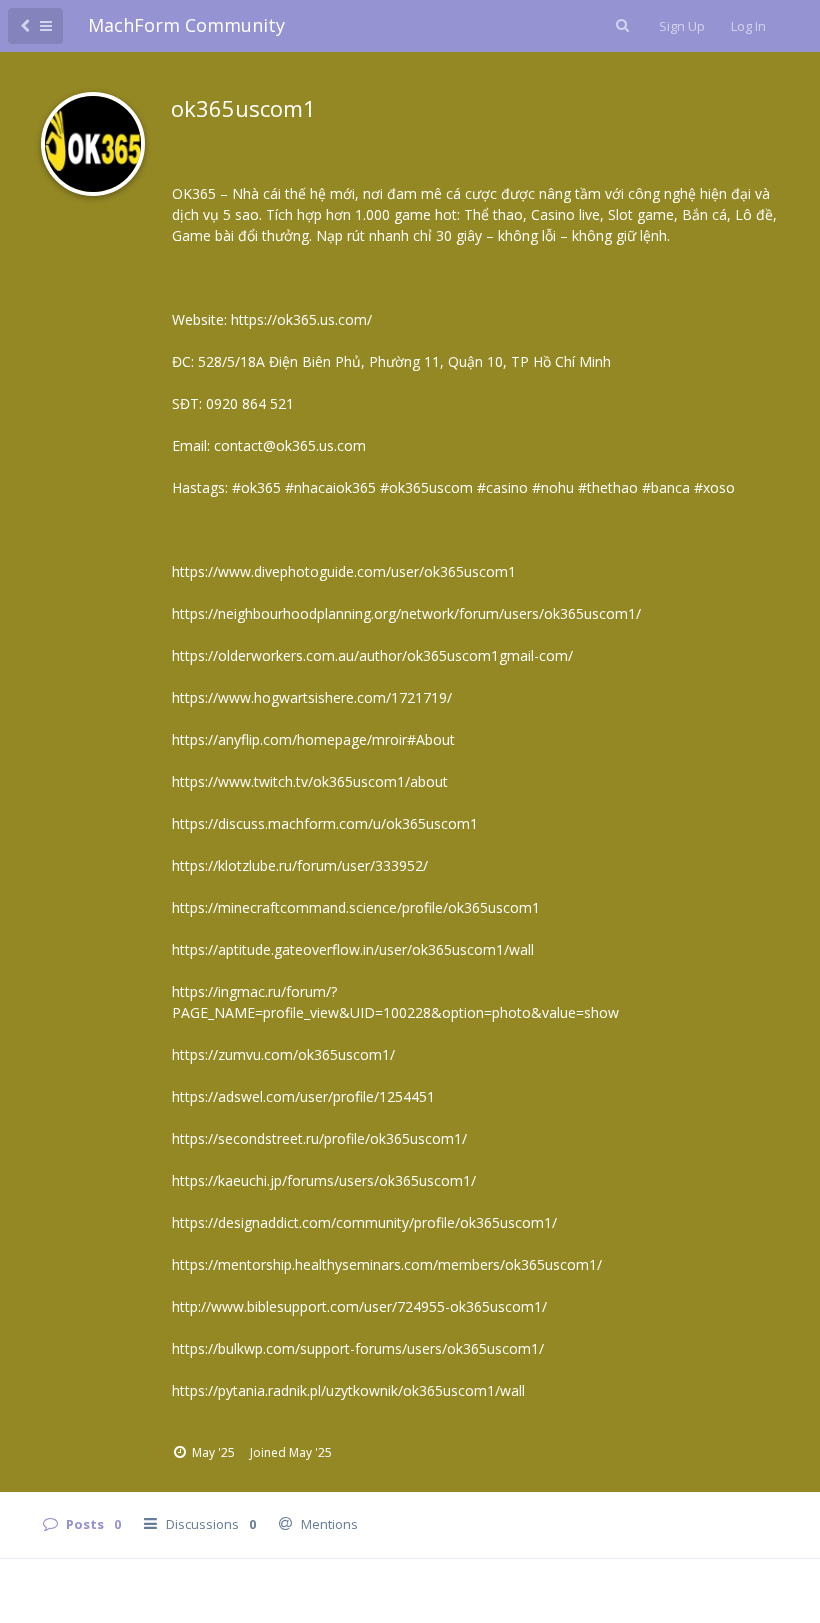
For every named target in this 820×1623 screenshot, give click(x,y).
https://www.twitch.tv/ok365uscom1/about (310, 781)
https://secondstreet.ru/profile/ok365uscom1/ (319, 1138)
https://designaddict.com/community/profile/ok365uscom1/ (364, 1222)
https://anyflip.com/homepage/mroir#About (313, 739)
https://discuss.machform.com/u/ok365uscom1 (325, 823)
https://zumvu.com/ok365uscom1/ (283, 1054)
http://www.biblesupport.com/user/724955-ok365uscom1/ (359, 1306)
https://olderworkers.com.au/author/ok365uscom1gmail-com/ (372, 655)
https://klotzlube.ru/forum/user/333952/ (300, 865)
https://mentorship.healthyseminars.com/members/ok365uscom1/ (387, 1264)
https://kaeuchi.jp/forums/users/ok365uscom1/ (324, 1180)
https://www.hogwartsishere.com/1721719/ (312, 697)
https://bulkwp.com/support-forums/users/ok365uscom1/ (358, 1348)
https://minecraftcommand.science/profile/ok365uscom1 (356, 907)
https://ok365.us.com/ (301, 319)
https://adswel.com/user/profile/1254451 (303, 1096)
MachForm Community (186, 25)
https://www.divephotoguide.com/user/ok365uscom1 (344, 571)
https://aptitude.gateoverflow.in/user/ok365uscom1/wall (353, 949)
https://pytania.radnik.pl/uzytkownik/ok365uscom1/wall (348, 1390)
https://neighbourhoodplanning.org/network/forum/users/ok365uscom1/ (406, 613)
